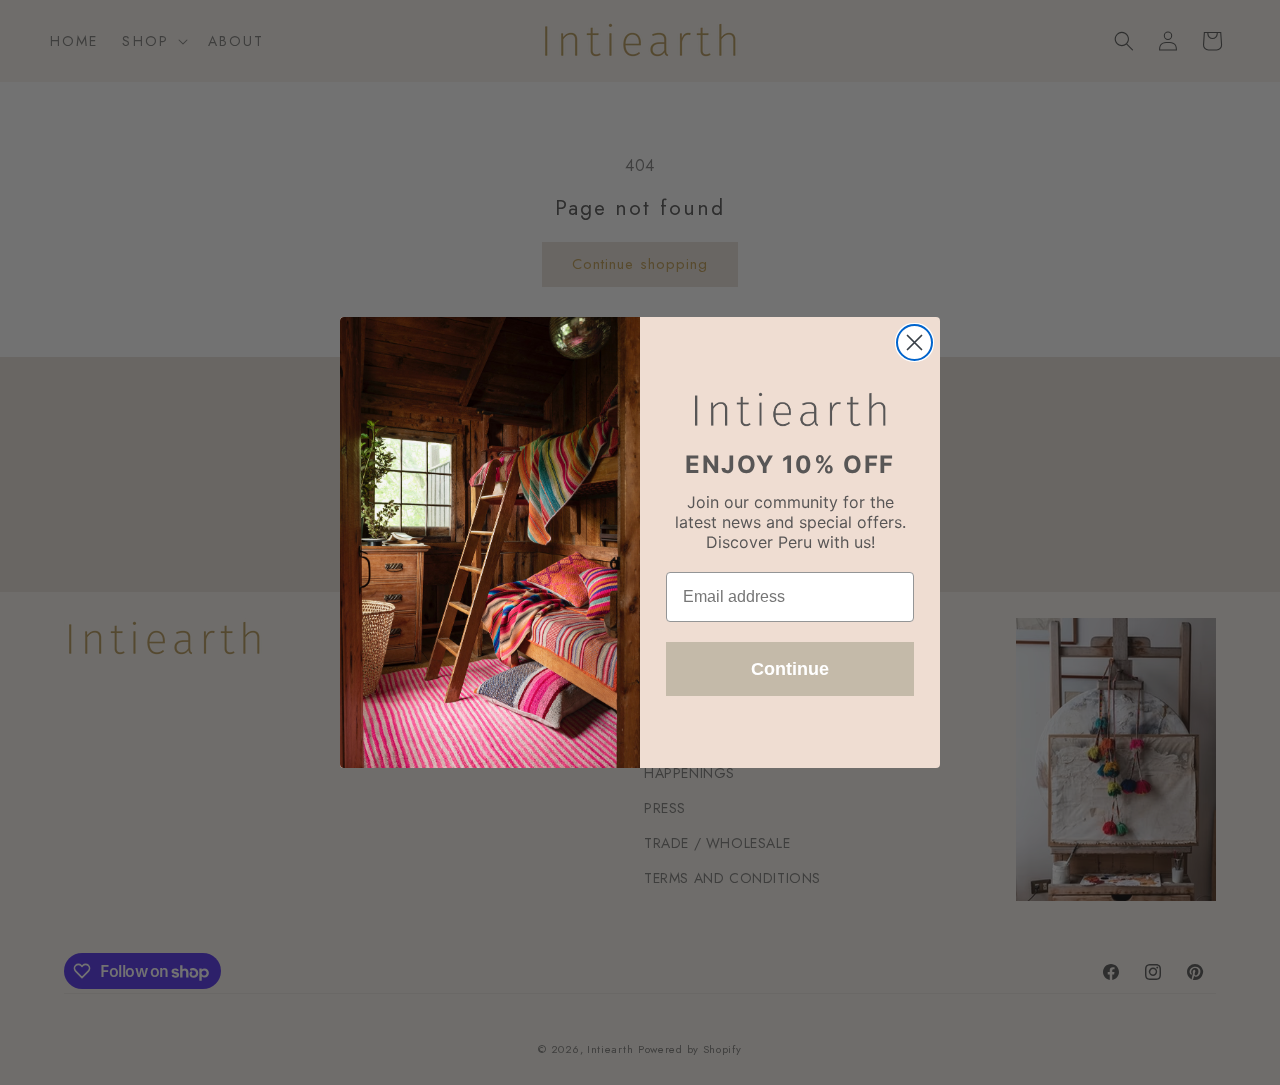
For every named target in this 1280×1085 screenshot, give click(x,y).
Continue (790, 669)
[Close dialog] (914, 342)
